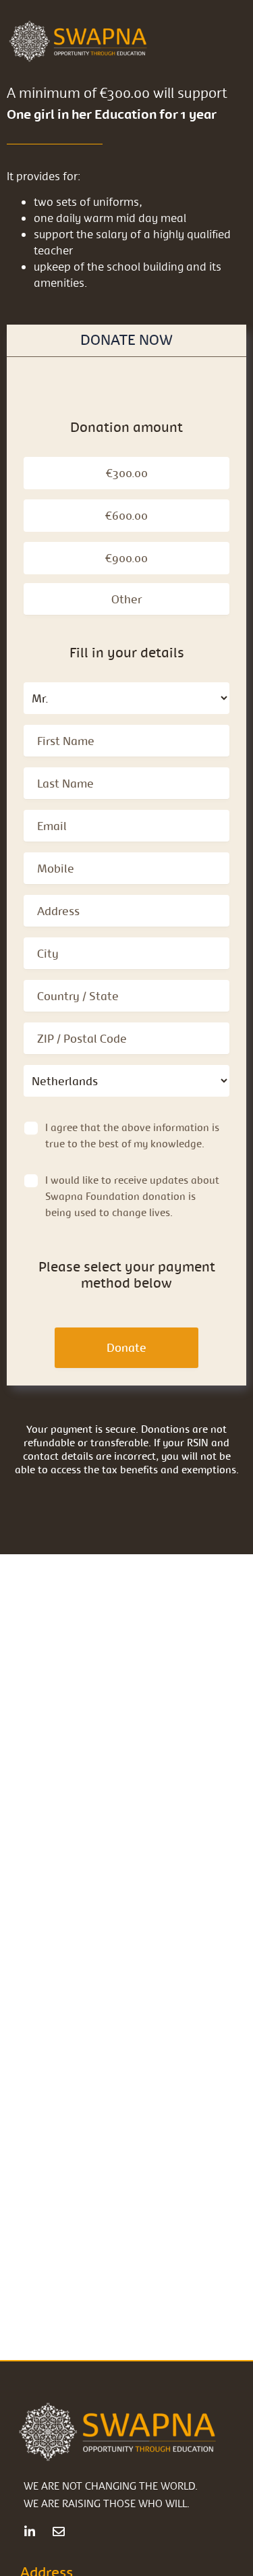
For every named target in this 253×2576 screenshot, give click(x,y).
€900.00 (126, 558)
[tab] (126, 340)
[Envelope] (59, 2531)
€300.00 (127, 473)
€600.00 (126, 515)
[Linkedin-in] (30, 2531)
